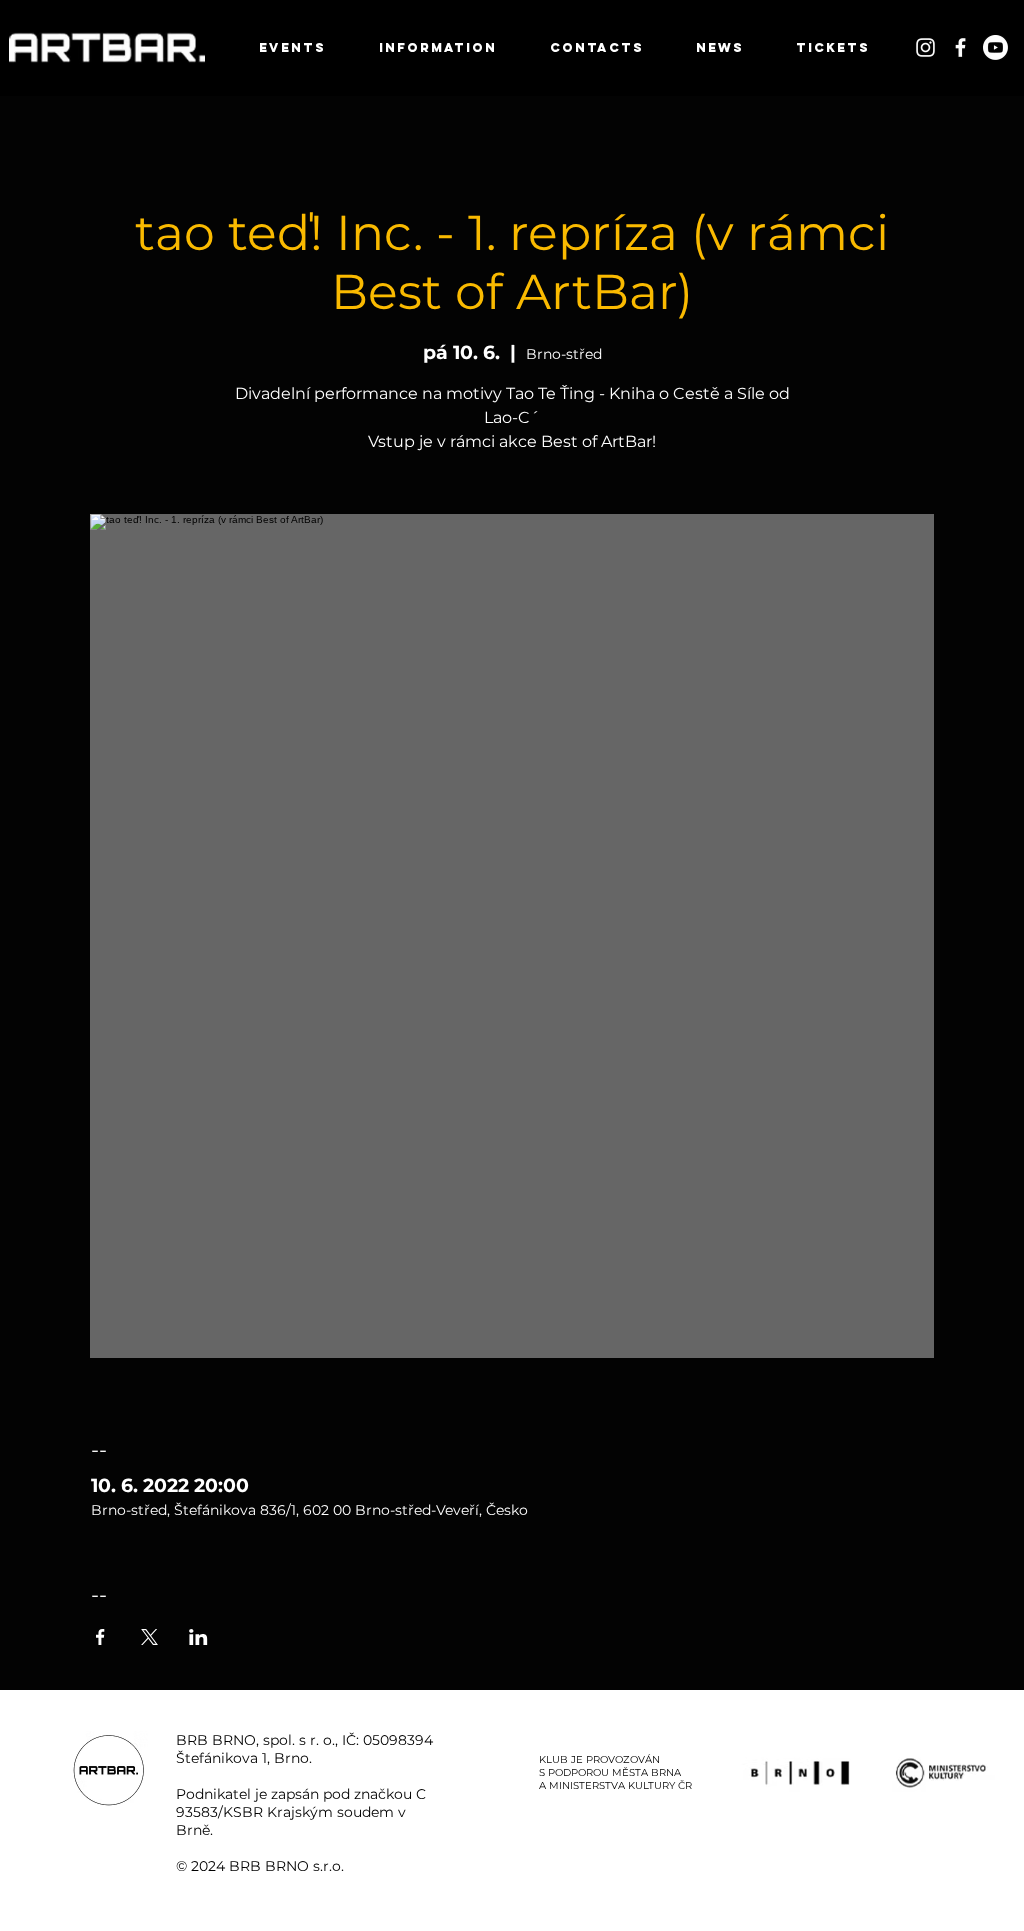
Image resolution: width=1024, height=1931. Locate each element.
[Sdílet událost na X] (149, 1637)
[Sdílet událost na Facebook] (100, 1637)
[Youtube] (995, 47)
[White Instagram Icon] (925, 47)
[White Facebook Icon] (960, 47)
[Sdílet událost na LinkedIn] (198, 1637)
